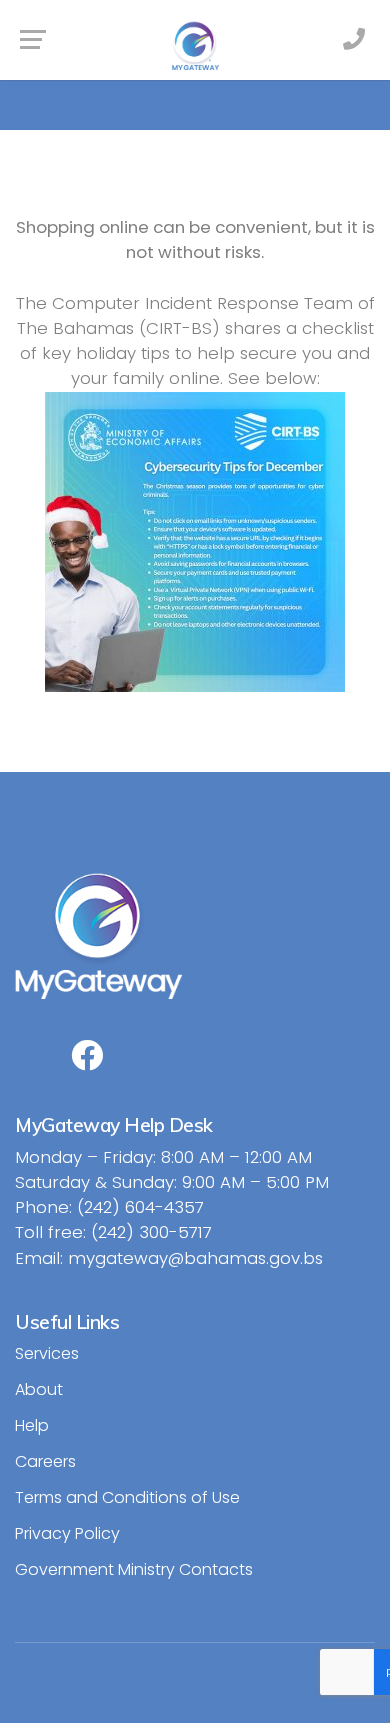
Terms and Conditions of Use (127, 1497)
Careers (45, 1461)
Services (47, 1353)
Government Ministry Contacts (134, 1569)
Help (32, 1425)
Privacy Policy (67, 1533)
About (39, 1389)
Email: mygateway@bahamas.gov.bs (169, 1258)
